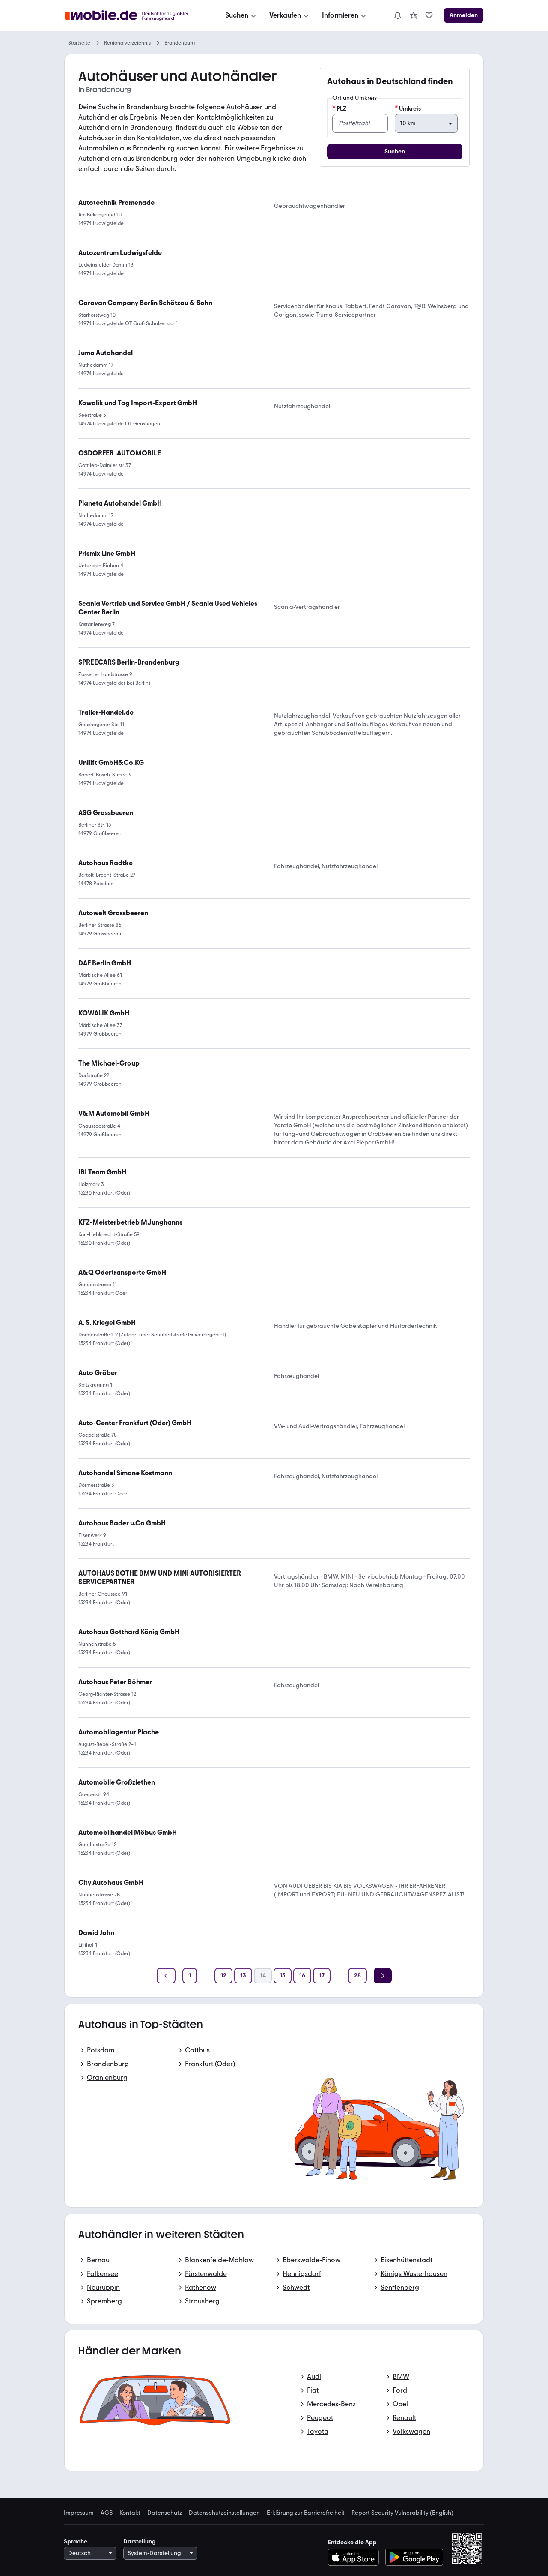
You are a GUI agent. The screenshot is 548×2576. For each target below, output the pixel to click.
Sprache (76, 2542)
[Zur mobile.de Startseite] (134, 16)
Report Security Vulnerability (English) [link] (402, 2513)
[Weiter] (383, 1976)
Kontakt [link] (130, 2513)
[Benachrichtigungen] (397, 15)
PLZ (341, 109)
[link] (414, 15)
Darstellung (140, 2542)
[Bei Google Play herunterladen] (414, 2557)
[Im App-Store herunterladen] (356, 2557)
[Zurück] (166, 1976)
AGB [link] (107, 2513)
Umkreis (410, 109)
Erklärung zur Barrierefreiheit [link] (306, 2513)
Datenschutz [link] (165, 2513)
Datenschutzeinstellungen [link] (224, 2513)
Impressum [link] (79, 2513)
